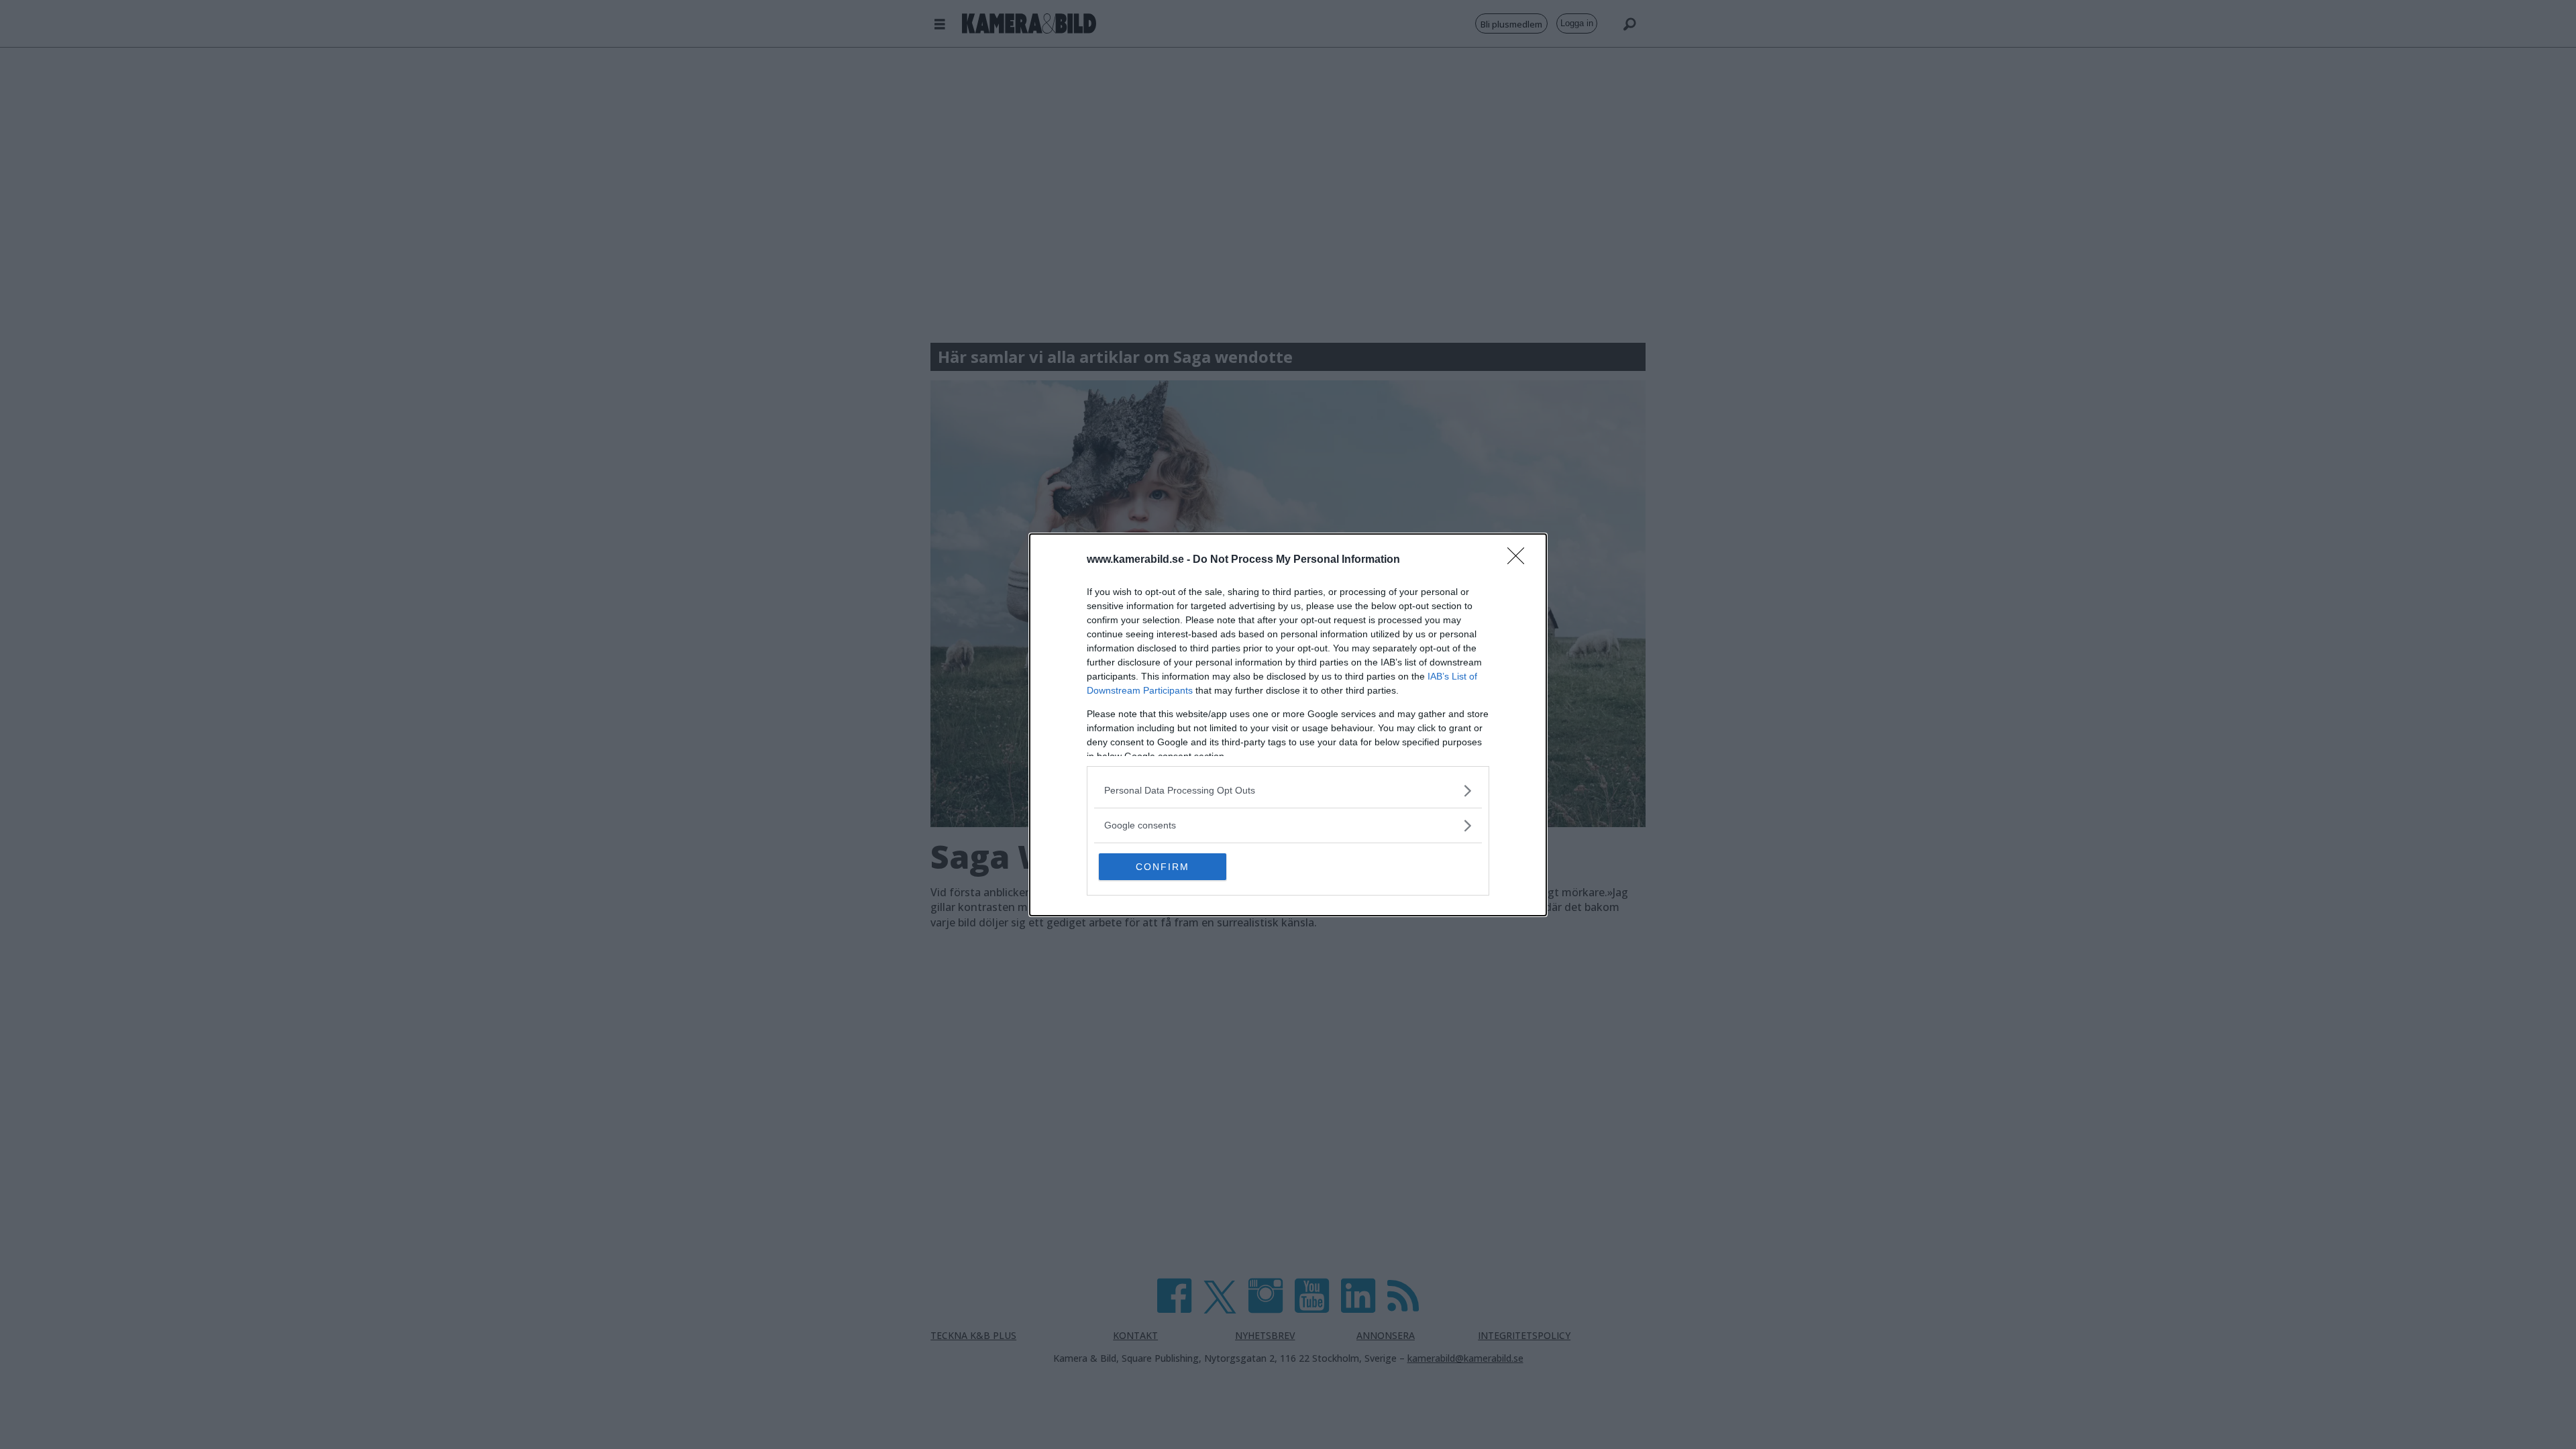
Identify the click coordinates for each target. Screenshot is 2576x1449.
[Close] (1520, 560)
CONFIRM (1163, 867)
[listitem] (1288, 791)
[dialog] (1288, 725)
